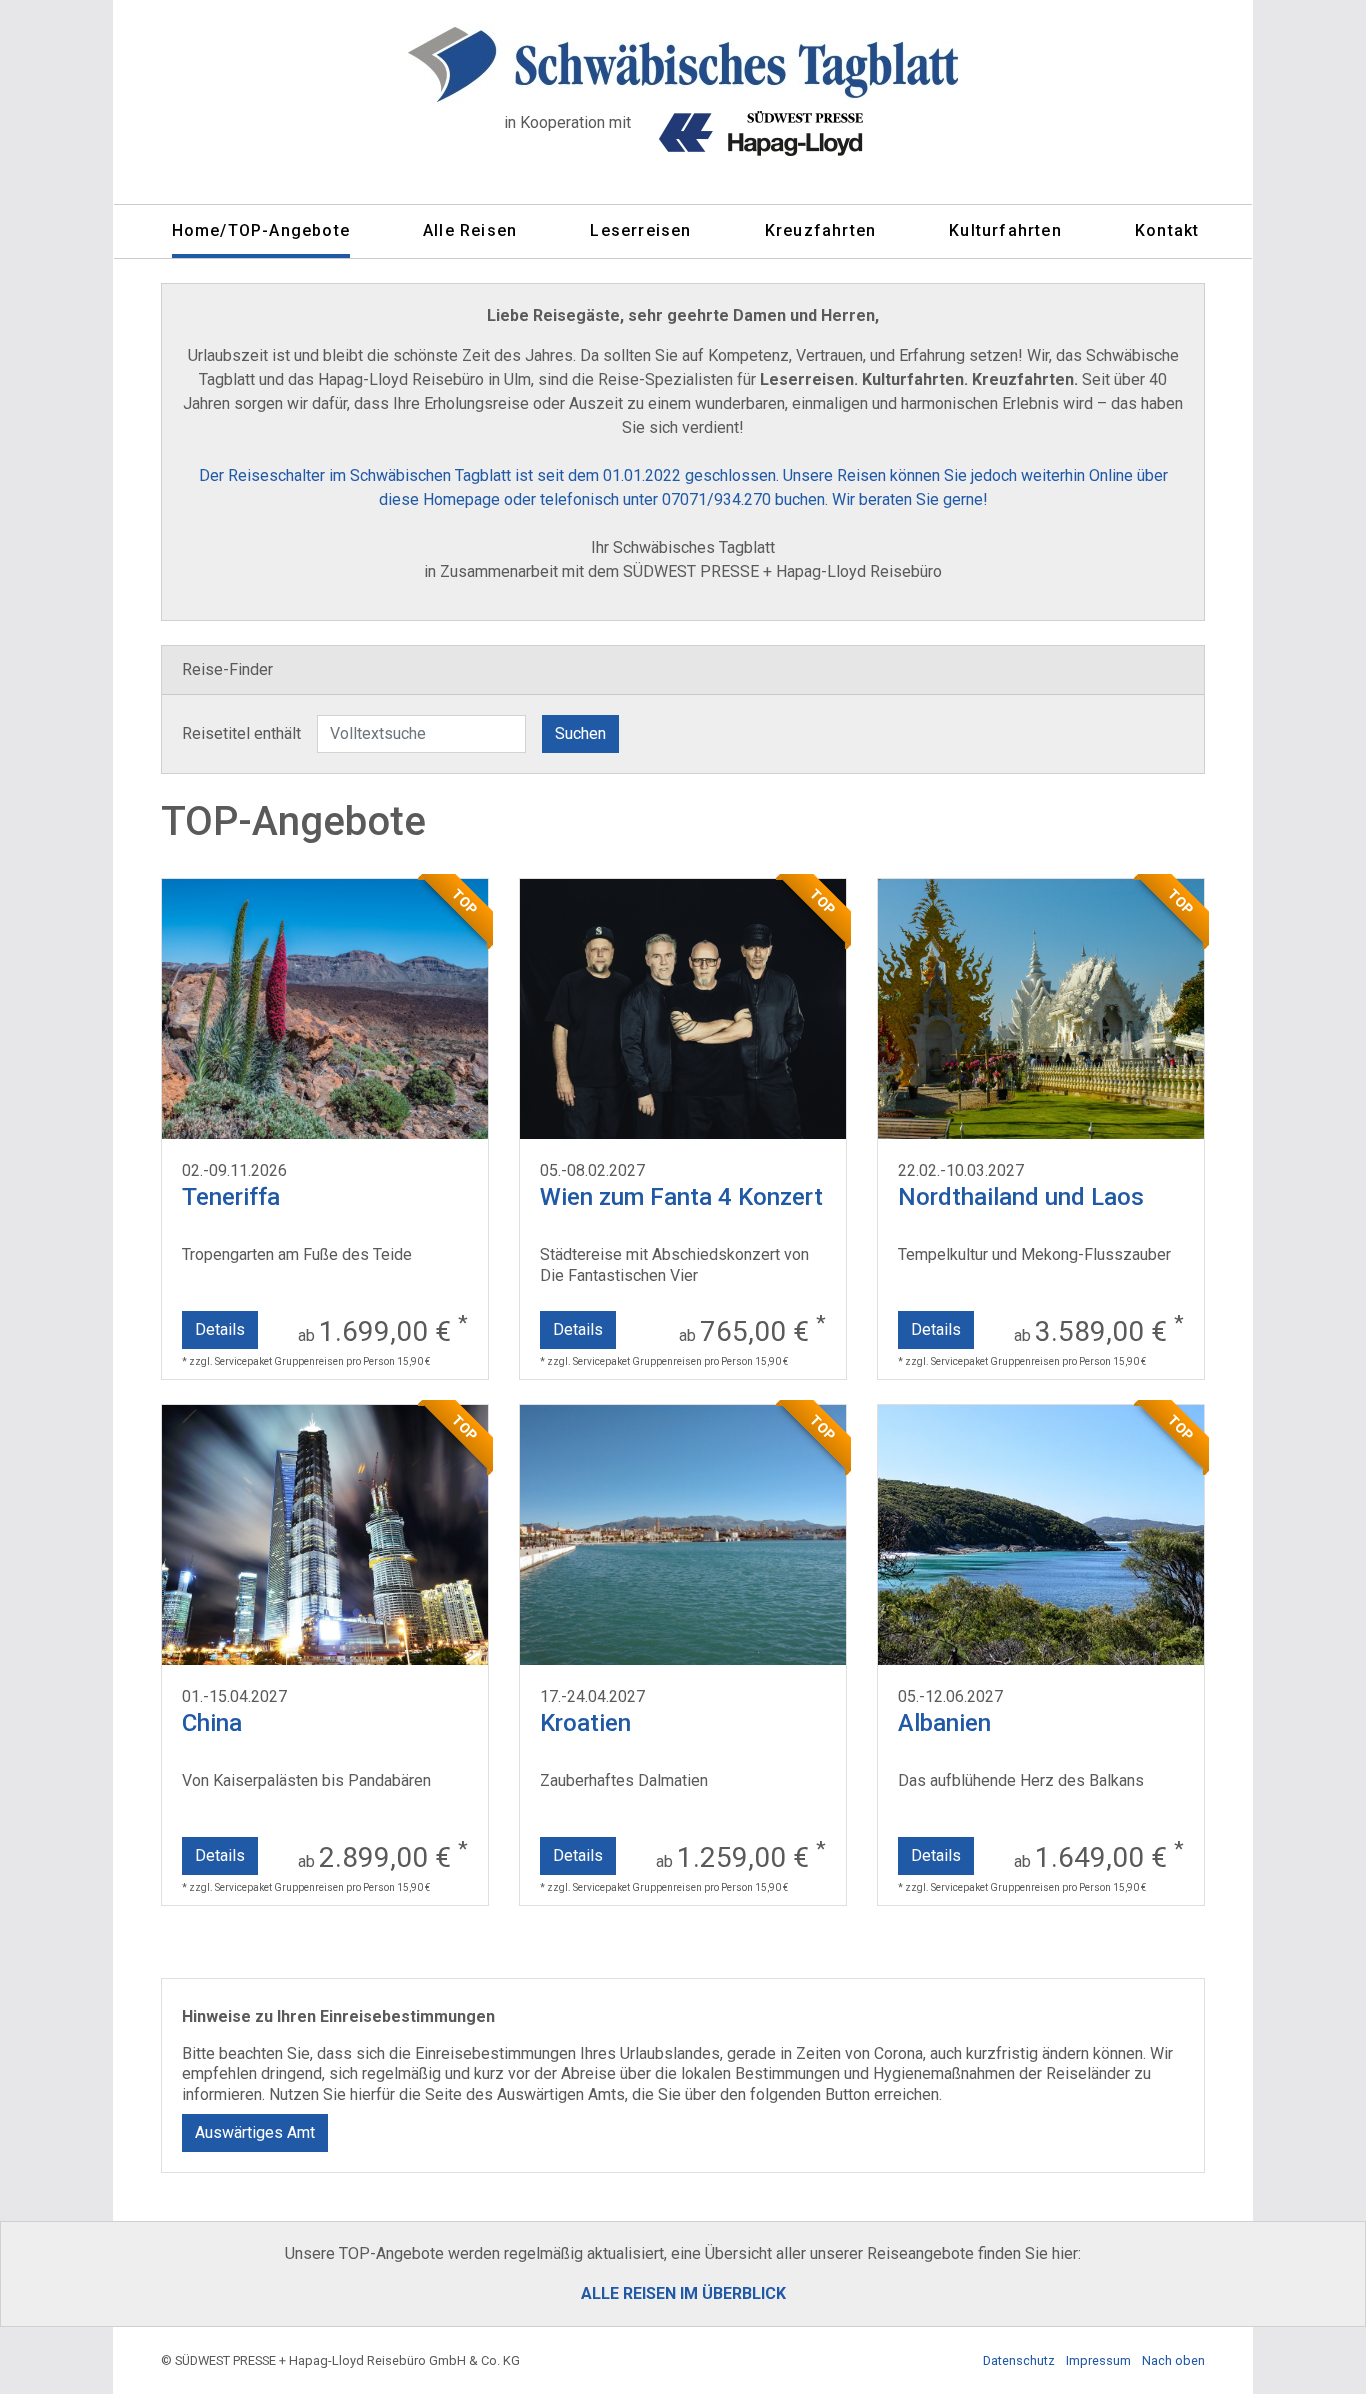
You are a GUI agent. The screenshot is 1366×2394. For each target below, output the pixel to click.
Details (220, 1329)
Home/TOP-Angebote (261, 230)
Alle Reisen (470, 230)
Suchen (580, 733)
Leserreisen (640, 230)
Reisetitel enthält (241, 733)
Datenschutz (1019, 2360)
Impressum (1098, 2360)
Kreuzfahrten (820, 230)
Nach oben (1173, 2360)
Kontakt (1167, 230)
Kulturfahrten (1005, 230)
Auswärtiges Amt (255, 2132)
